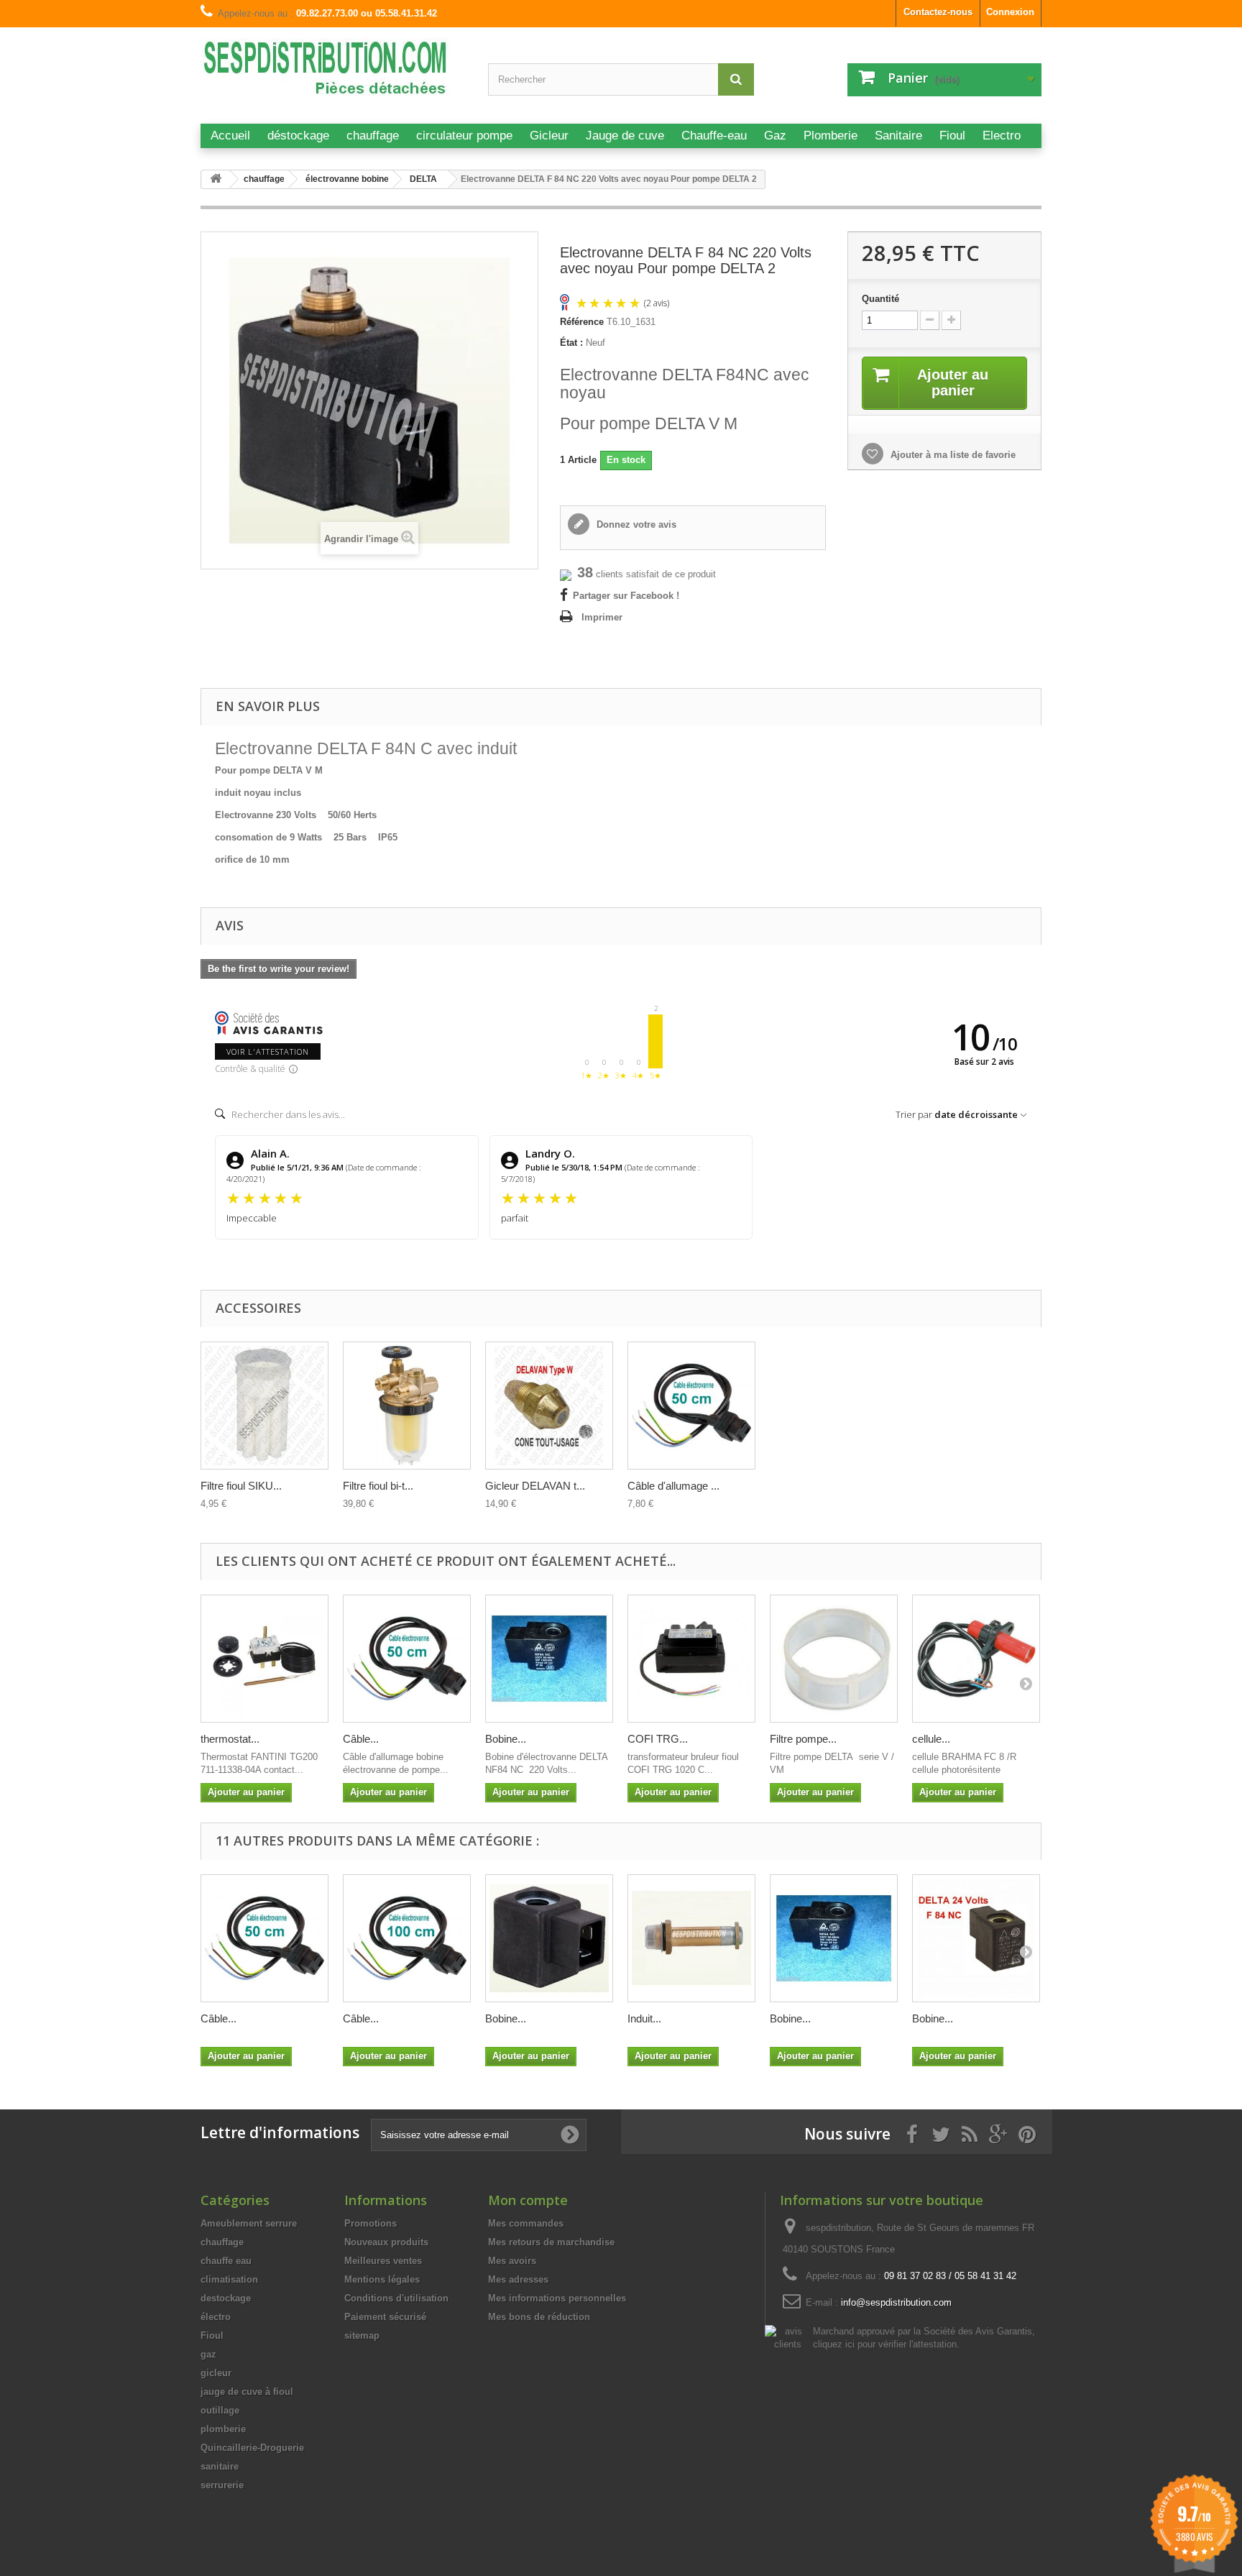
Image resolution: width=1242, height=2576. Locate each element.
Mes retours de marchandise (551, 2242)
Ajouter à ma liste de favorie (952, 455)
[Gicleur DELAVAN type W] (549, 1406)
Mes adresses (518, 2279)
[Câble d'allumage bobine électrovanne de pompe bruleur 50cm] (691, 1406)
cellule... (931, 1739)
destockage (226, 2298)
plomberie (223, 2429)
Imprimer (602, 617)
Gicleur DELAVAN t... (535, 1486)
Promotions (371, 2223)
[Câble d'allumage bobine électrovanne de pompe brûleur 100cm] (407, 1938)
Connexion (1010, 12)
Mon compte (528, 2200)
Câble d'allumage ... (673, 1486)
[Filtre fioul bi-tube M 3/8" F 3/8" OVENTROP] (407, 1406)
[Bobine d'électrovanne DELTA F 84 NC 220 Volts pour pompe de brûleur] (549, 1938)
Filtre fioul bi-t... (378, 1486)
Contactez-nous (938, 12)
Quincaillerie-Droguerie (252, 2448)
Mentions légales (382, 2279)
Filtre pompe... (803, 1739)
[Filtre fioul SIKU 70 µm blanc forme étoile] (264, 1406)
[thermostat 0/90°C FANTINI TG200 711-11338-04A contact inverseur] (264, 1659)
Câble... (361, 1739)
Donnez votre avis (635, 524)
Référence (582, 322)
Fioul (212, 2336)
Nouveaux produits (386, 2242)
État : (571, 343)
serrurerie (222, 2485)
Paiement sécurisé (385, 2317)
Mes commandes (526, 2223)
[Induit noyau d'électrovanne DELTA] (691, 1938)
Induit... (644, 2018)
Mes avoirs (512, 2261)
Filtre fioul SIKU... (241, 1486)
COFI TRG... (658, 1739)
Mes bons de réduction (539, 2317)
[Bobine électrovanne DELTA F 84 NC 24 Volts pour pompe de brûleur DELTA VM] (976, 1938)
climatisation (229, 2279)
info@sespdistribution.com (896, 2302)
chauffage (222, 2242)
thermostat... (230, 1739)
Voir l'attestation (268, 1051)
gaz (208, 2354)
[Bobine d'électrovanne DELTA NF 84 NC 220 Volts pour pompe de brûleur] (549, 1659)
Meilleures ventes (383, 2261)
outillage (220, 2410)
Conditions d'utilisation (396, 2298)
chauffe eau (226, 2261)
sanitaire (220, 2466)
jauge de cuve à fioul (247, 2392)
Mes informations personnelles (557, 2298)
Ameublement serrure (249, 2223)
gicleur (216, 2373)
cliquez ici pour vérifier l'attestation (885, 2344)
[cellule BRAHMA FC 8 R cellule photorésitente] (976, 1659)
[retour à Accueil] (216, 179)
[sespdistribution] (333, 74)
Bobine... (506, 1739)
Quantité (880, 299)
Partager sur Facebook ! (626, 596)
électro (216, 2317)
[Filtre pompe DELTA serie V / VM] (834, 1659)
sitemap (362, 2336)
